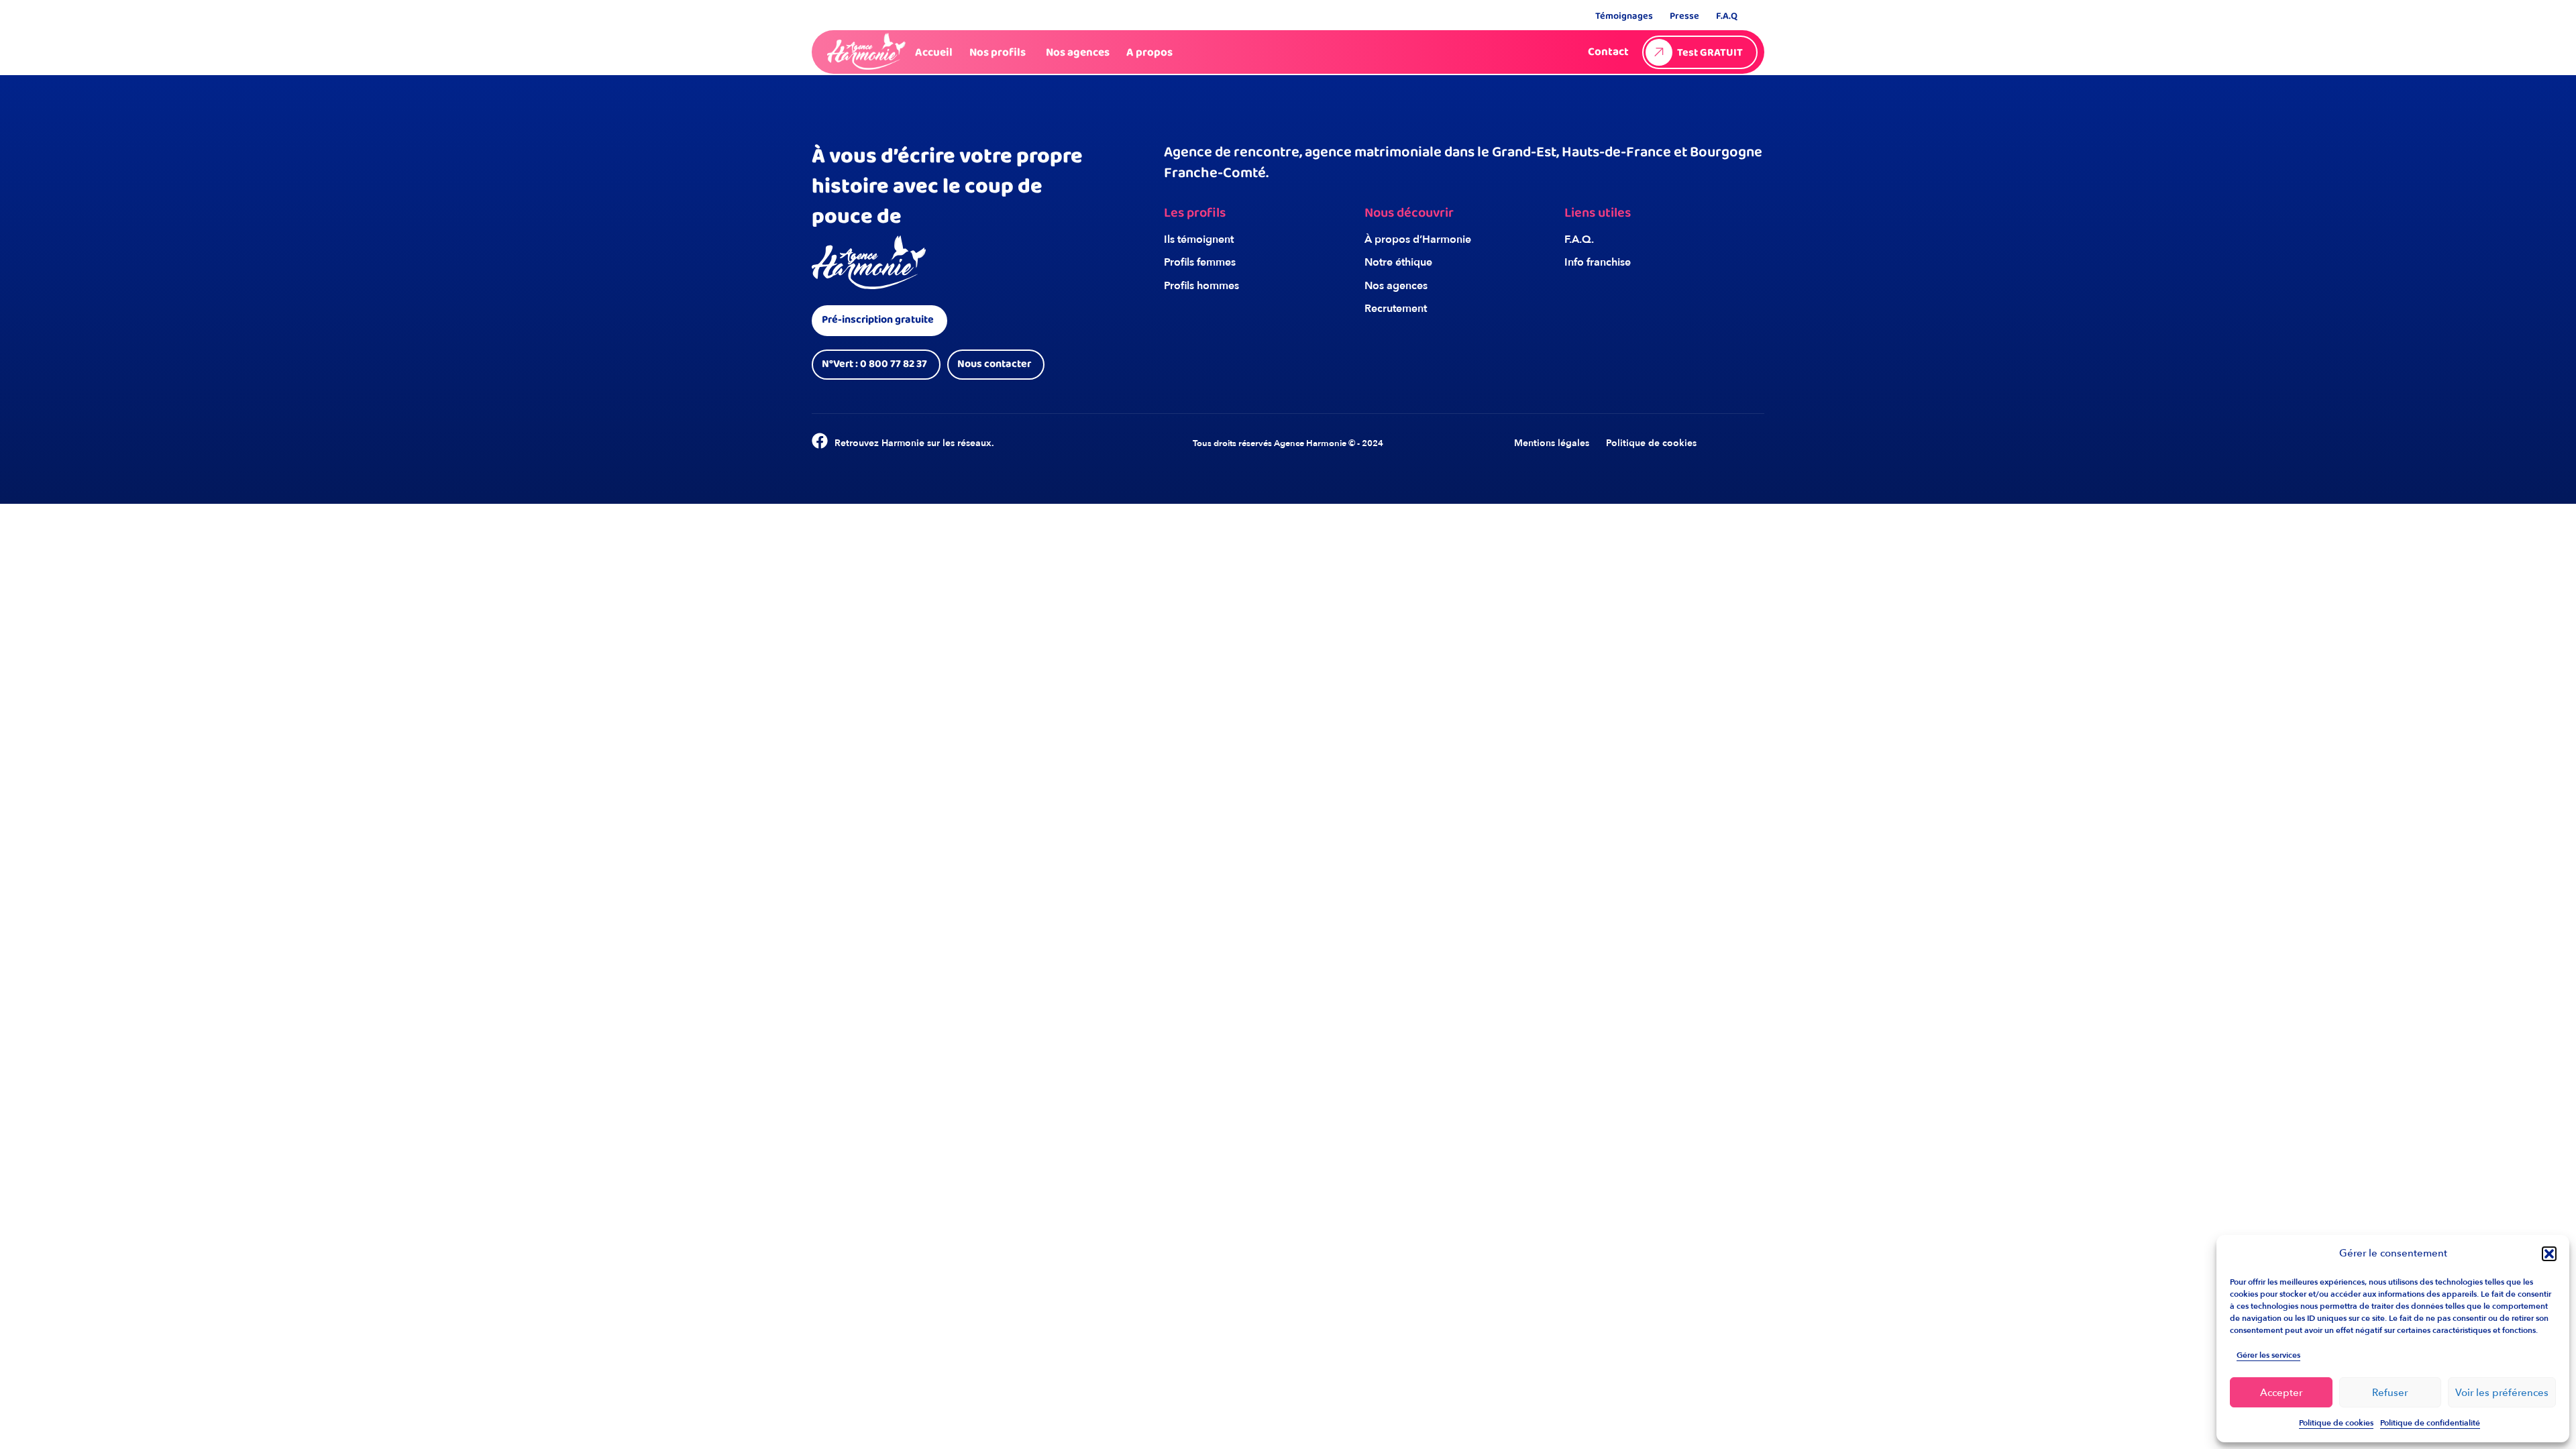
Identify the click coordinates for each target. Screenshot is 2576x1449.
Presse (1684, 16)
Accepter (2281, 1393)
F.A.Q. (1579, 239)
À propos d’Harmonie (1418, 239)
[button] (2549, 1254)
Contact (1608, 52)
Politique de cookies (2336, 1423)
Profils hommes (1201, 286)
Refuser (2390, 1393)
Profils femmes (1200, 262)
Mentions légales (1552, 443)
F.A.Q (1727, 16)
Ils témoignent (1199, 239)
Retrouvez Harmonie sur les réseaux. (914, 443)
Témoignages (1624, 16)
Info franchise (1598, 262)
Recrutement (1396, 309)
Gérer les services (2268, 1355)
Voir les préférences (2502, 1393)
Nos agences (1396, 286)
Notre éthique (1398, 262)
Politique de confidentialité (2430, 1423)
